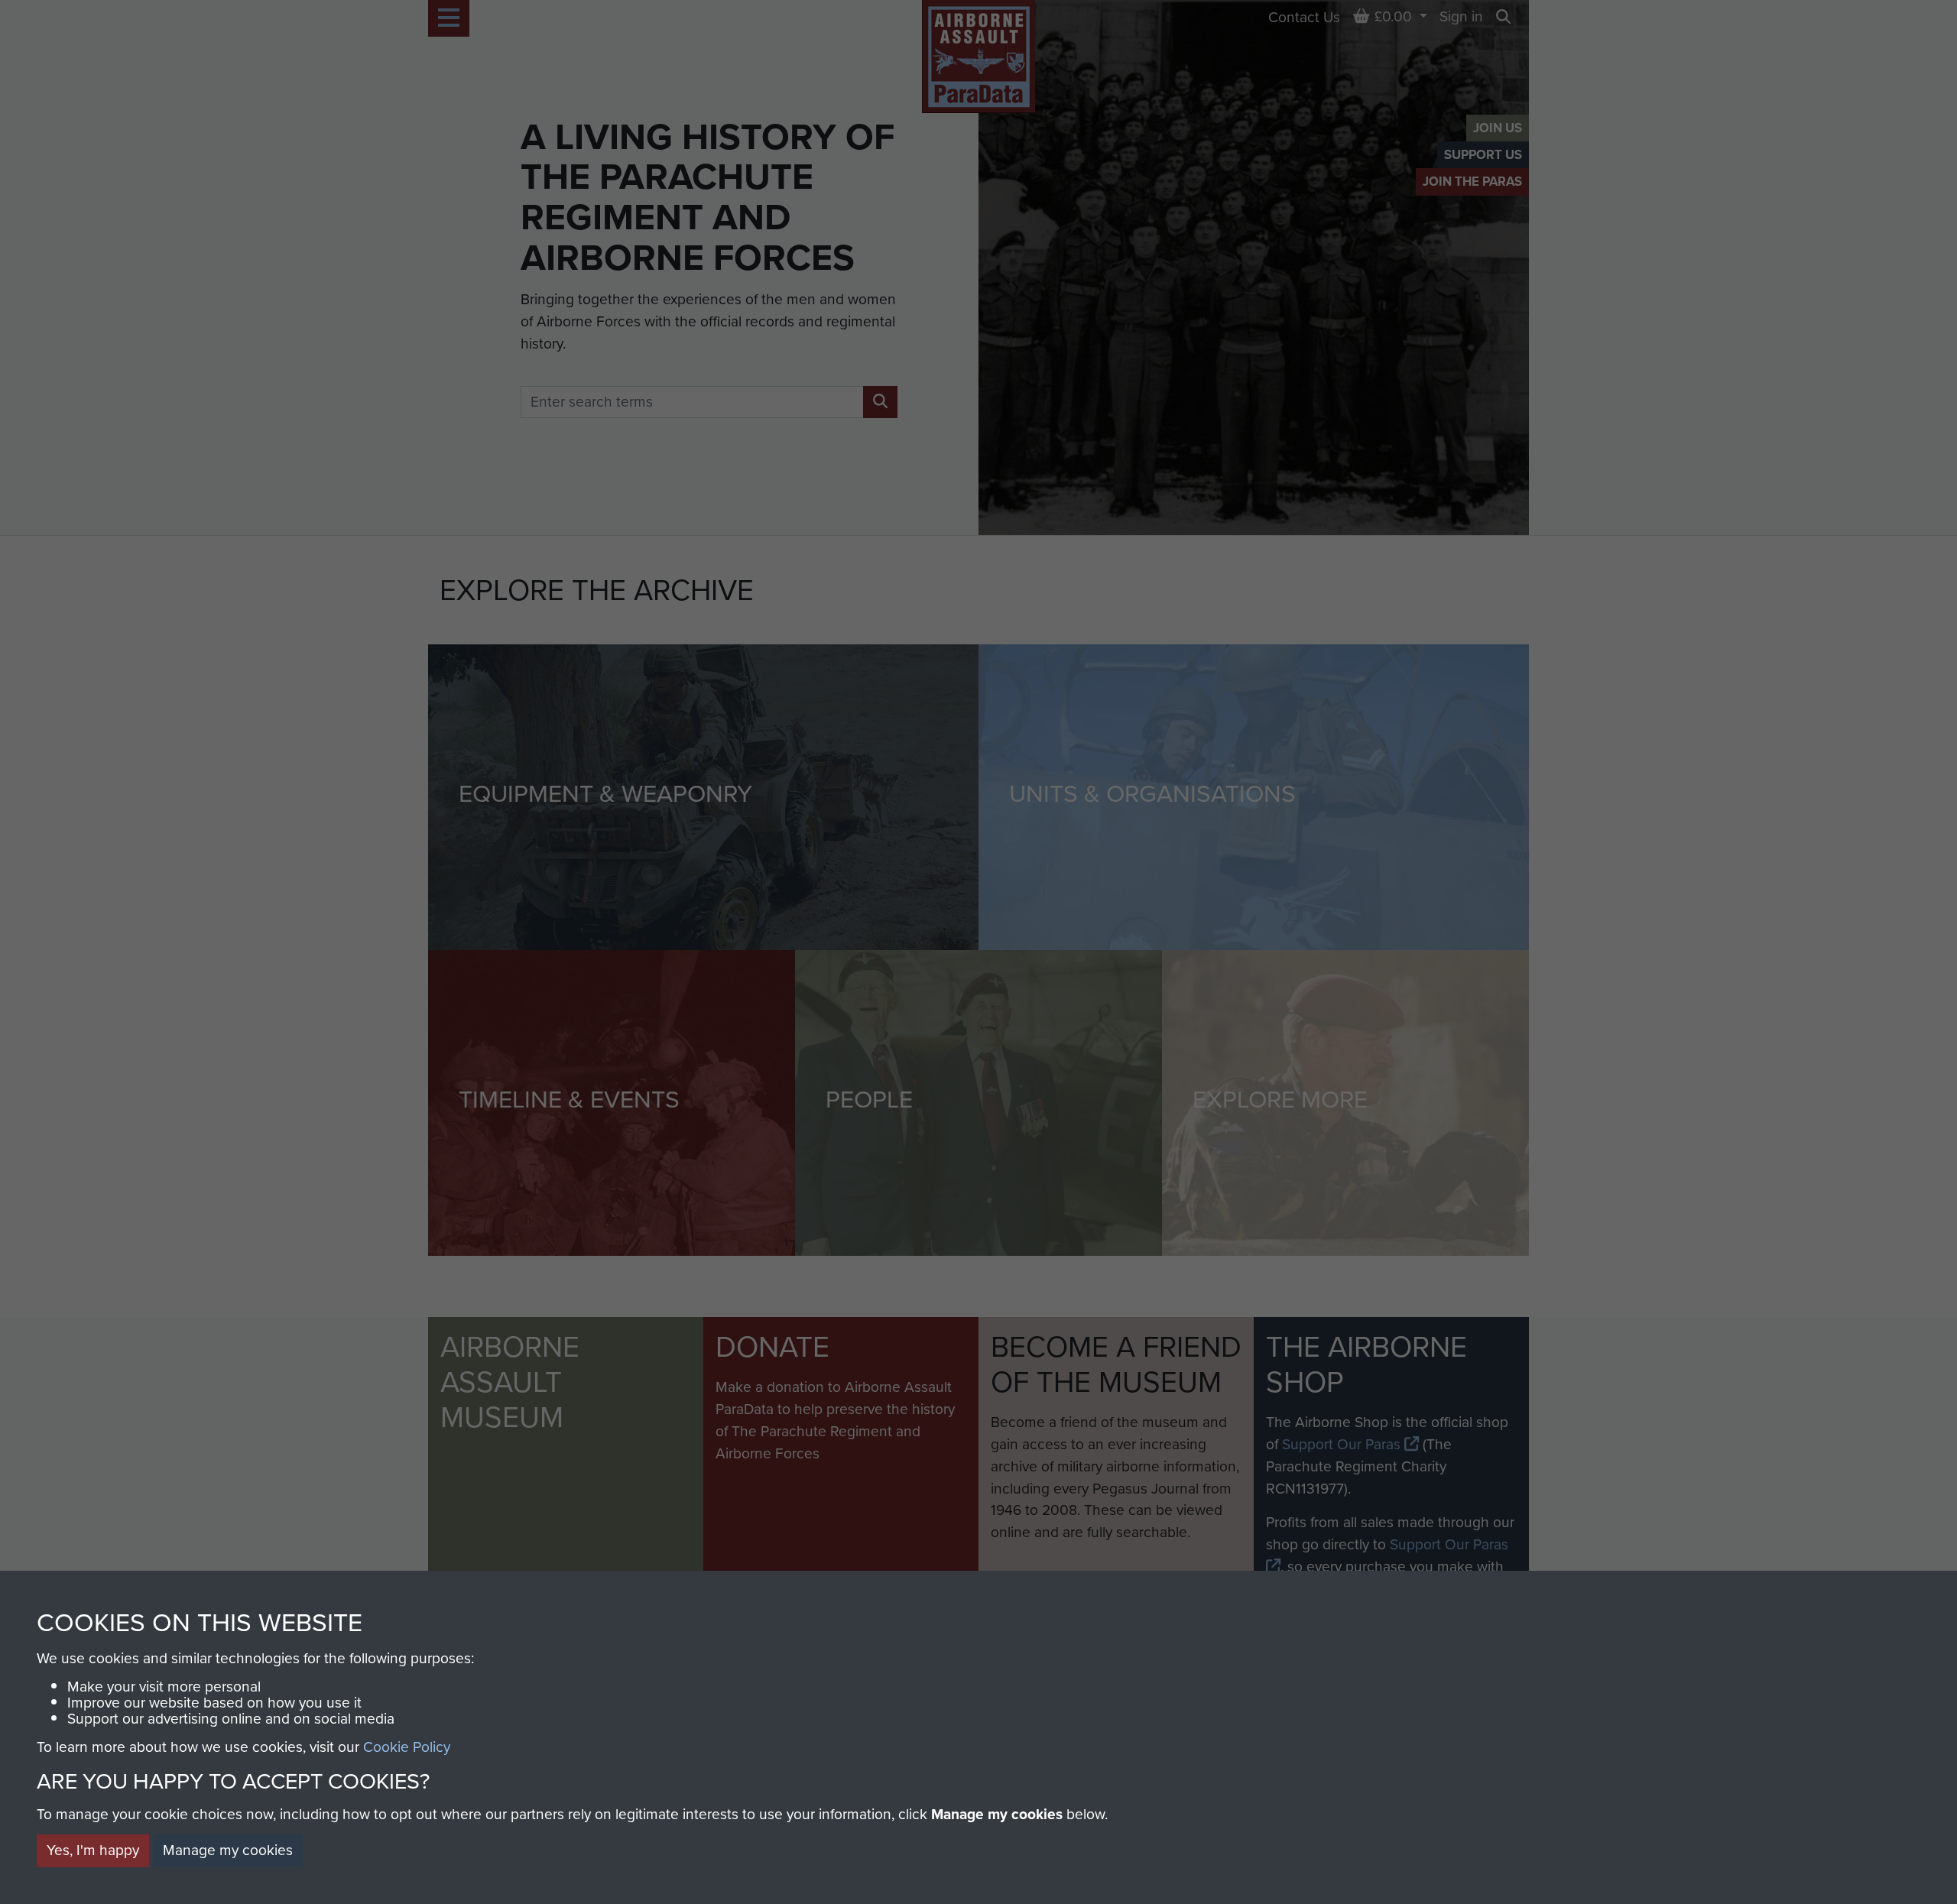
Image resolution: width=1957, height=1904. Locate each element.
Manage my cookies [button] (228, 1850)
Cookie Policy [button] (407, 1747)
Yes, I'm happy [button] (93, 1850)
